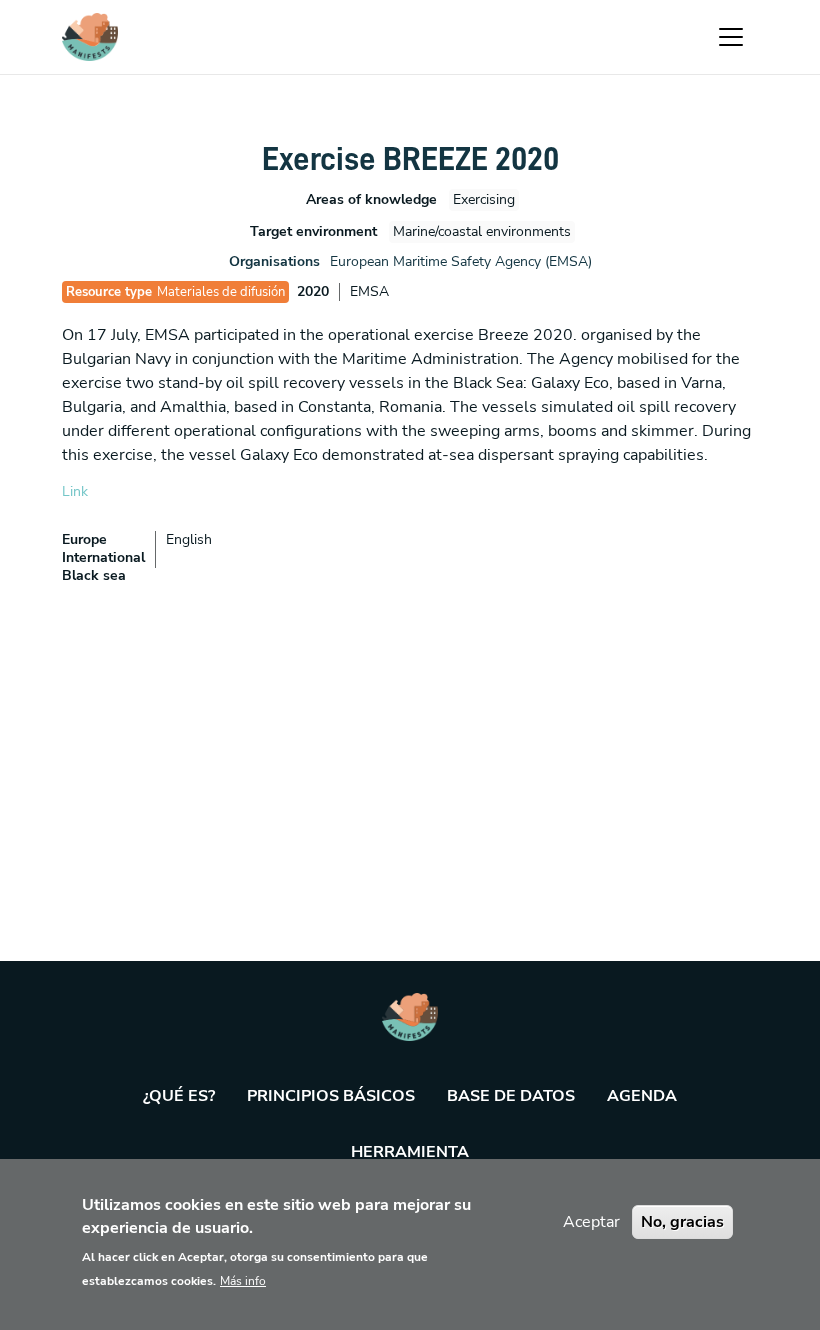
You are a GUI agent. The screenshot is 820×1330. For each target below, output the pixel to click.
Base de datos (511, 1096)
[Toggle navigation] (731, 37)
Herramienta (410, 1152)
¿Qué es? (179, 1096)
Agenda (642, 1096)
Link (75, 491)
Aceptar (591, 1222)
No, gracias (682, 1222)
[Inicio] (90, 37)
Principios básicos (331, 1096)
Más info (243, 1281)
